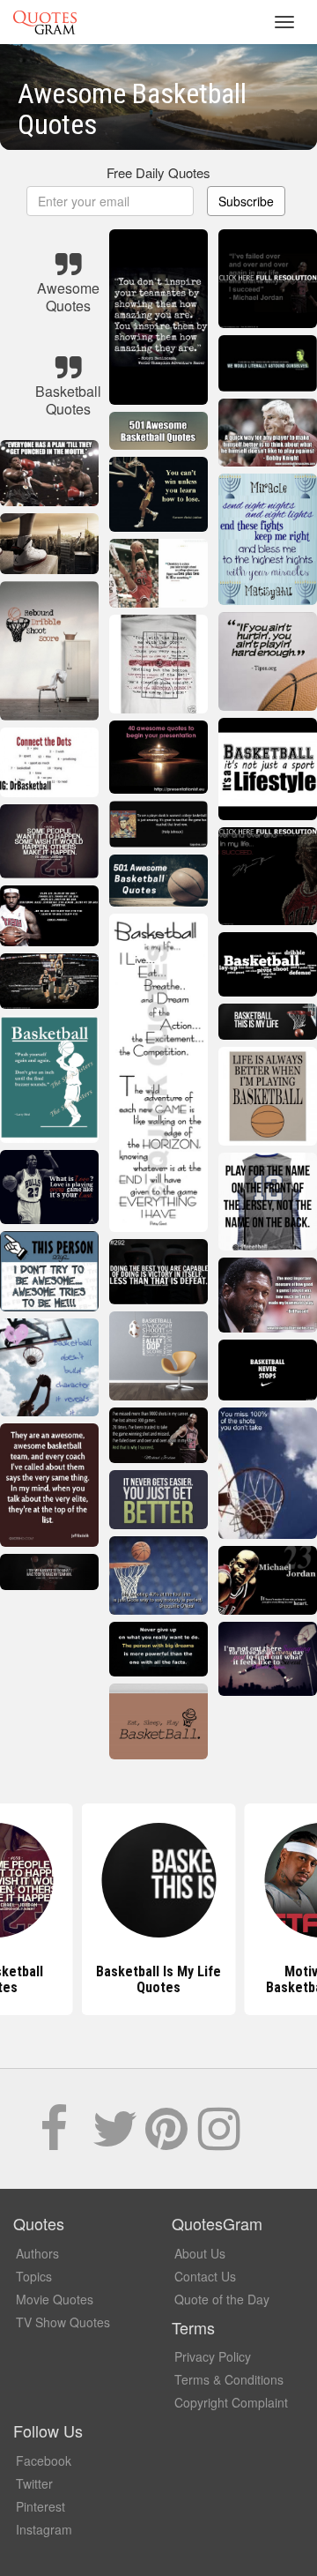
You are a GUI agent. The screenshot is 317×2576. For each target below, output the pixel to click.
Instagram (44, 2529)
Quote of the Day (222, 2299)
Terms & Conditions (229, 2379)
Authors (37, 2253)
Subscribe (246, 201)
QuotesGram (45, 22)
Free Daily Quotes (158, 172)
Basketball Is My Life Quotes (158, 1979)
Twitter (34, 2483)
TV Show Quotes (63, 2322)
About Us (200, 2253)
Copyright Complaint (231, 2402)
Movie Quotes (55, 2299)
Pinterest (41, 2506)
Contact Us (205, 2276)
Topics (34, 2276)
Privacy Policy (213, 2356)
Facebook (44, 2460)
